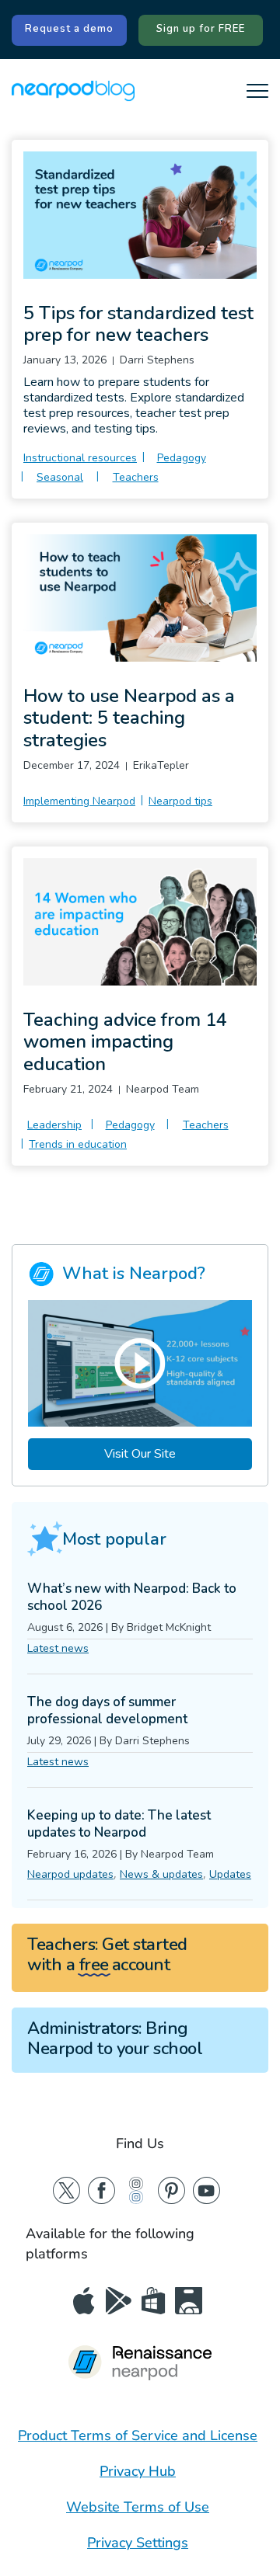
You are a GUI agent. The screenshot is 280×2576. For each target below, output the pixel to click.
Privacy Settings (138, 2543)
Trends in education (78, 1144)
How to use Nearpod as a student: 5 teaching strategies (129, 718)
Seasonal (60, 477)
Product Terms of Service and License (138, 2435)
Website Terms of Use (138, 2507)
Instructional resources (80, 458)
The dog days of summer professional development (107, 1710)
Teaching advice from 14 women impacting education (125, 1042)
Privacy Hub (138, 2471)
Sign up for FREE (201, 29)
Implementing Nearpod (79, 801)
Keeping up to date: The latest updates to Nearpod (119, 1824)
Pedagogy (182, 458)
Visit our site (140, 1454)
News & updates (161, 1874)
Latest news (58, 1648)
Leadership (54, 1125)
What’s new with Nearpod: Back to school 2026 (132, 1597)
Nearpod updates (70, 1874)
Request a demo (69, 29)
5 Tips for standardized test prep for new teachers (138, 324)
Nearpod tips (180, 801)
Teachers (136, 477)
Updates (230, 1874)
